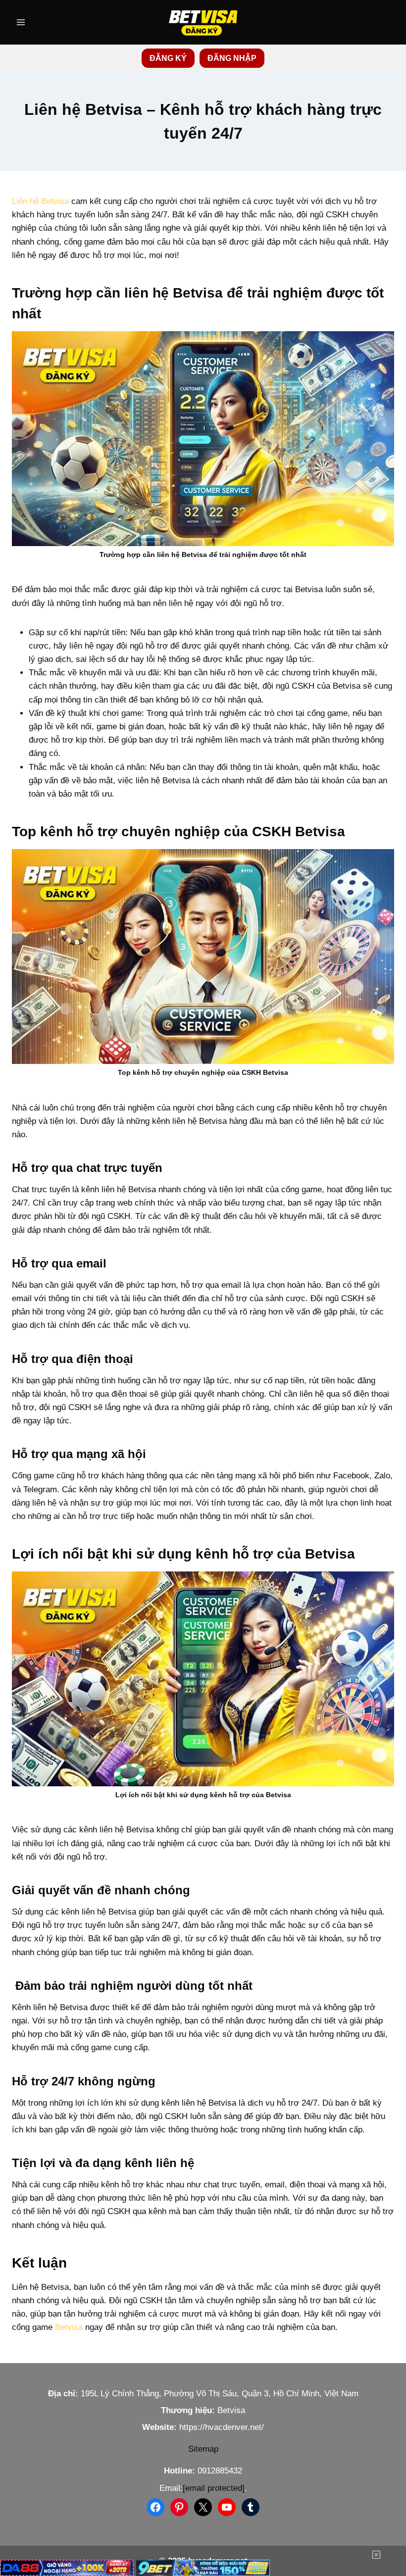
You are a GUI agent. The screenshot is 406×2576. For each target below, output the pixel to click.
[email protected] (214, 2488)
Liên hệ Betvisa (40, 201)
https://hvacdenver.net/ (222, 2427)
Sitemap (203, 2449)
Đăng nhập (232, 58)
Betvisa (69, 2327)
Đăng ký (168, 58)
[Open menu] (21, 22)
